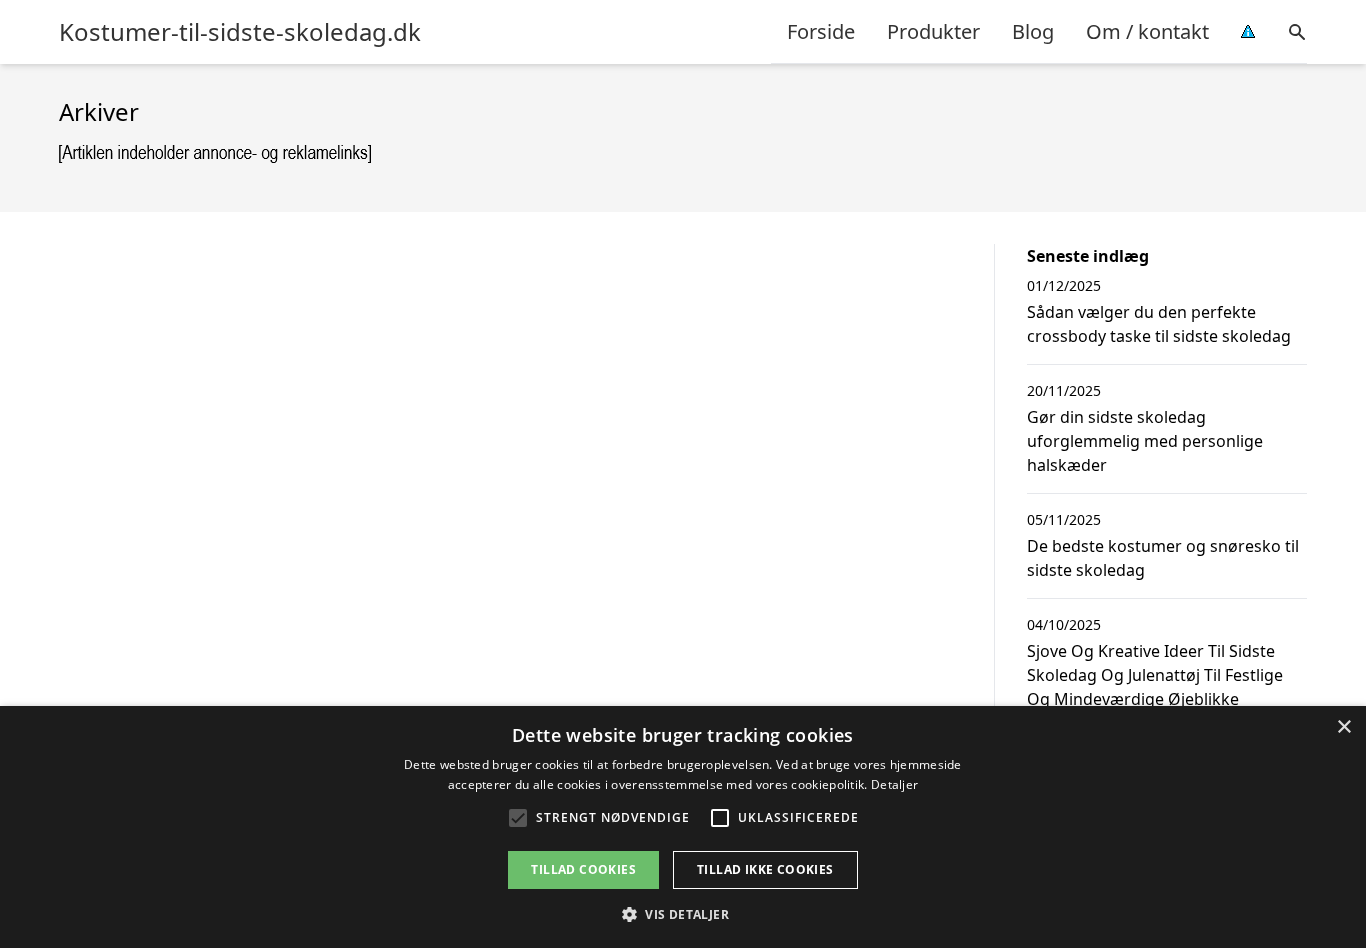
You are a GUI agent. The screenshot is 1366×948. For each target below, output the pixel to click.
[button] (683, 914)
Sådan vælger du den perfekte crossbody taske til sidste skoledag (1159, 324)
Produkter (933, 31)
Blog (1033, 31)
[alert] (683, 827)
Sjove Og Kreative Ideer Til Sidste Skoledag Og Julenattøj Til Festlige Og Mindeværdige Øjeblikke (1155, 675)
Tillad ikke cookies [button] (765, 869)
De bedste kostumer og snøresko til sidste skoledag (1163, 558)
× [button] (1343, 727)
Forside (821, 31)
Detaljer (894, 784)
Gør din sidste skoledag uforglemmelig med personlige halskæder (1145, 441)
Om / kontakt (1147, 31)
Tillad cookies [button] (583, 869)
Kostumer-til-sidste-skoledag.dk (240, 32)
